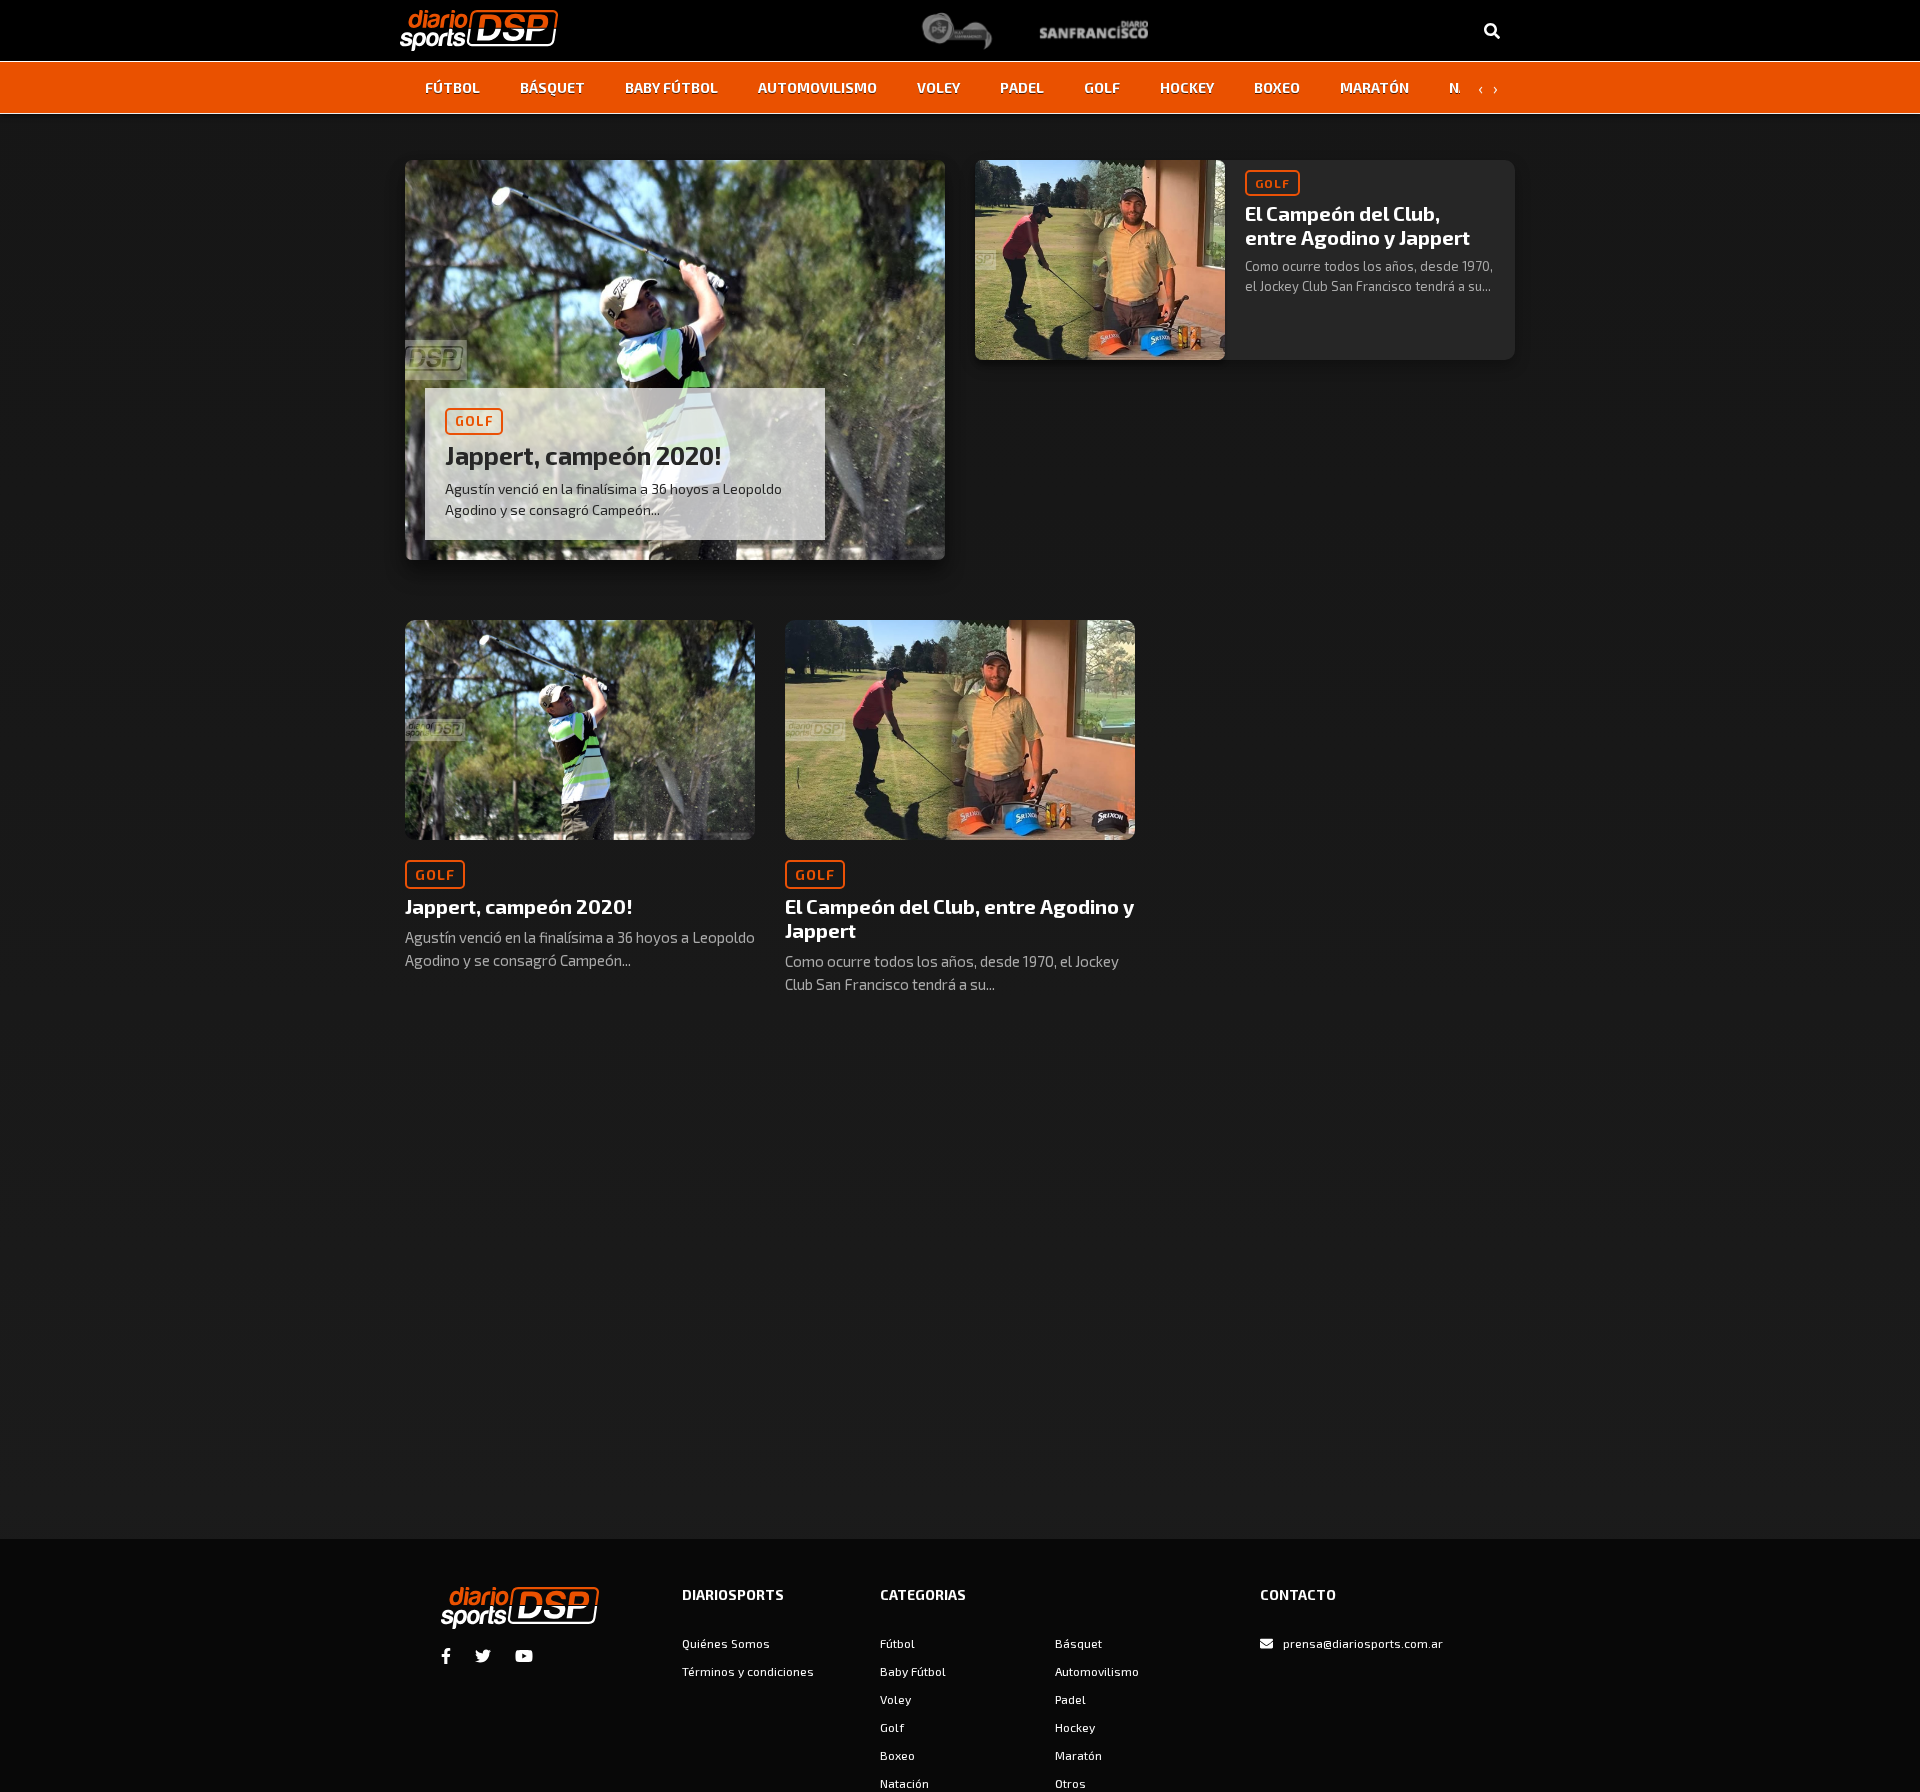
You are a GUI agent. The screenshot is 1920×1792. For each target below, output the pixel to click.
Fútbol (452, 87)
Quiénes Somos (726, 1643)
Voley (938, 87)
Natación (904, 1783)
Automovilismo (817, 87)
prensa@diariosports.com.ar (1363, 1643)
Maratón (1374, 87)
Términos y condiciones (748, 1671)
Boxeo (1277, 87)
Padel (1022, 87)
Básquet (552, 87)
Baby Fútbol (671, 87)
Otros (1070, 1783)
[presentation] (1480, 88)
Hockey (1187, 87)
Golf (1102, 87)
